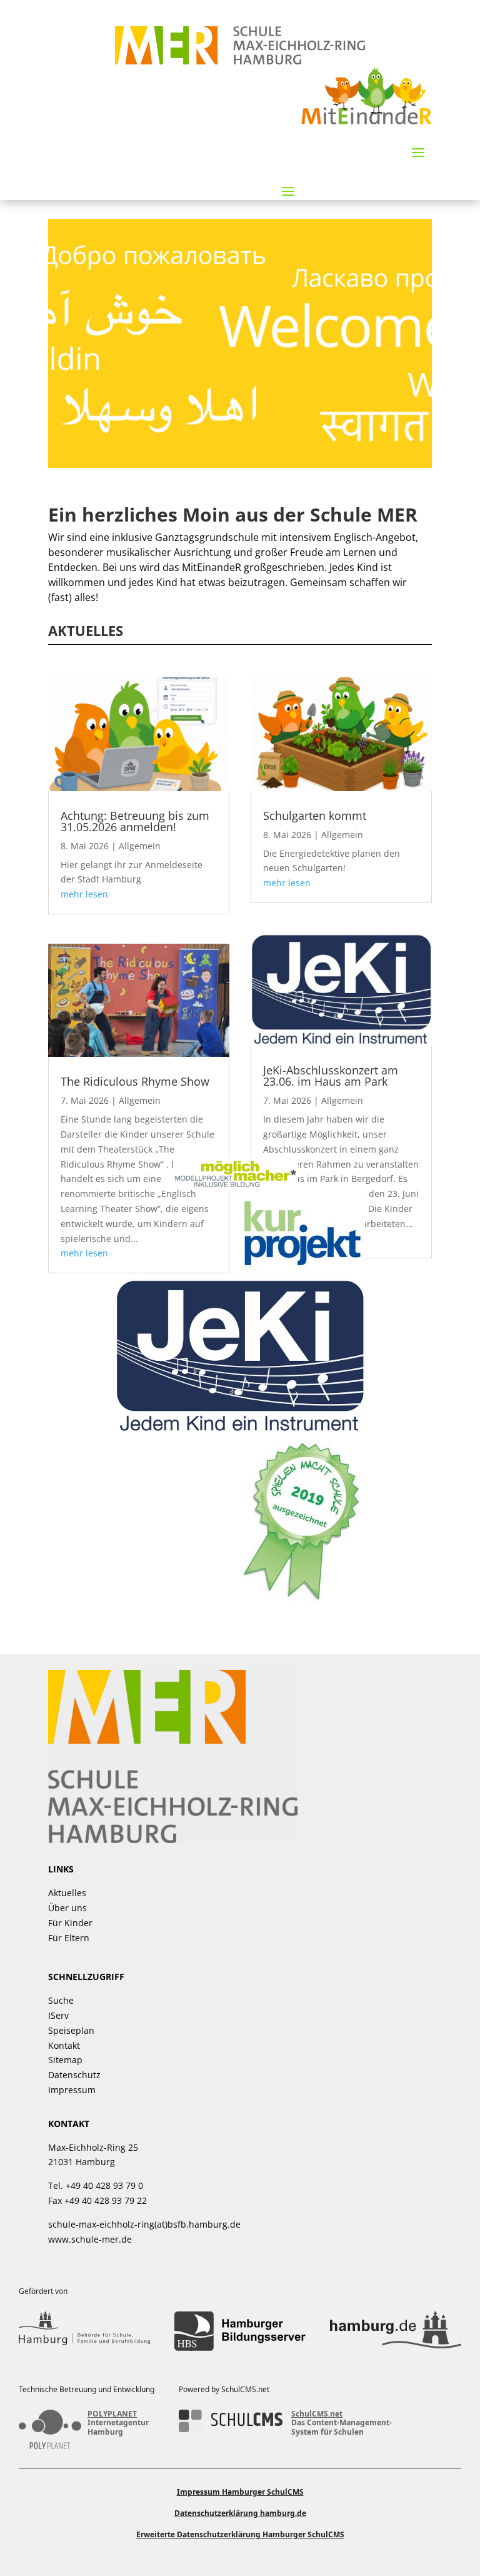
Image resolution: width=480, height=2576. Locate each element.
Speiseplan (71, 2030)
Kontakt (64, 2045)
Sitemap (65, 2060)
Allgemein (140, 846)
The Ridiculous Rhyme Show (135, 1081)
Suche (61, 2000)
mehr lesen (84, 894)
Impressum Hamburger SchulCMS (240, 2492)
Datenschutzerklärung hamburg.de (240, 2513)
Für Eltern (69, 1938)
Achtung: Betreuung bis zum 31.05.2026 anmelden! (135, 821)
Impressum (72, 2090)
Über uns (67, 1908)
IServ (58, 2015)
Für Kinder (70, 1923)
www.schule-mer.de (90, 2239)
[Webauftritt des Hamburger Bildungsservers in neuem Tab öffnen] (240, 2331)
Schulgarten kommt (315, 816)
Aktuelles (67, 1893)
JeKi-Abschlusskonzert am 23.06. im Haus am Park (331, 1076)
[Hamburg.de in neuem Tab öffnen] (396, 2331)
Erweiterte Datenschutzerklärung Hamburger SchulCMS (240, 2534)
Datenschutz (74, 2075)
